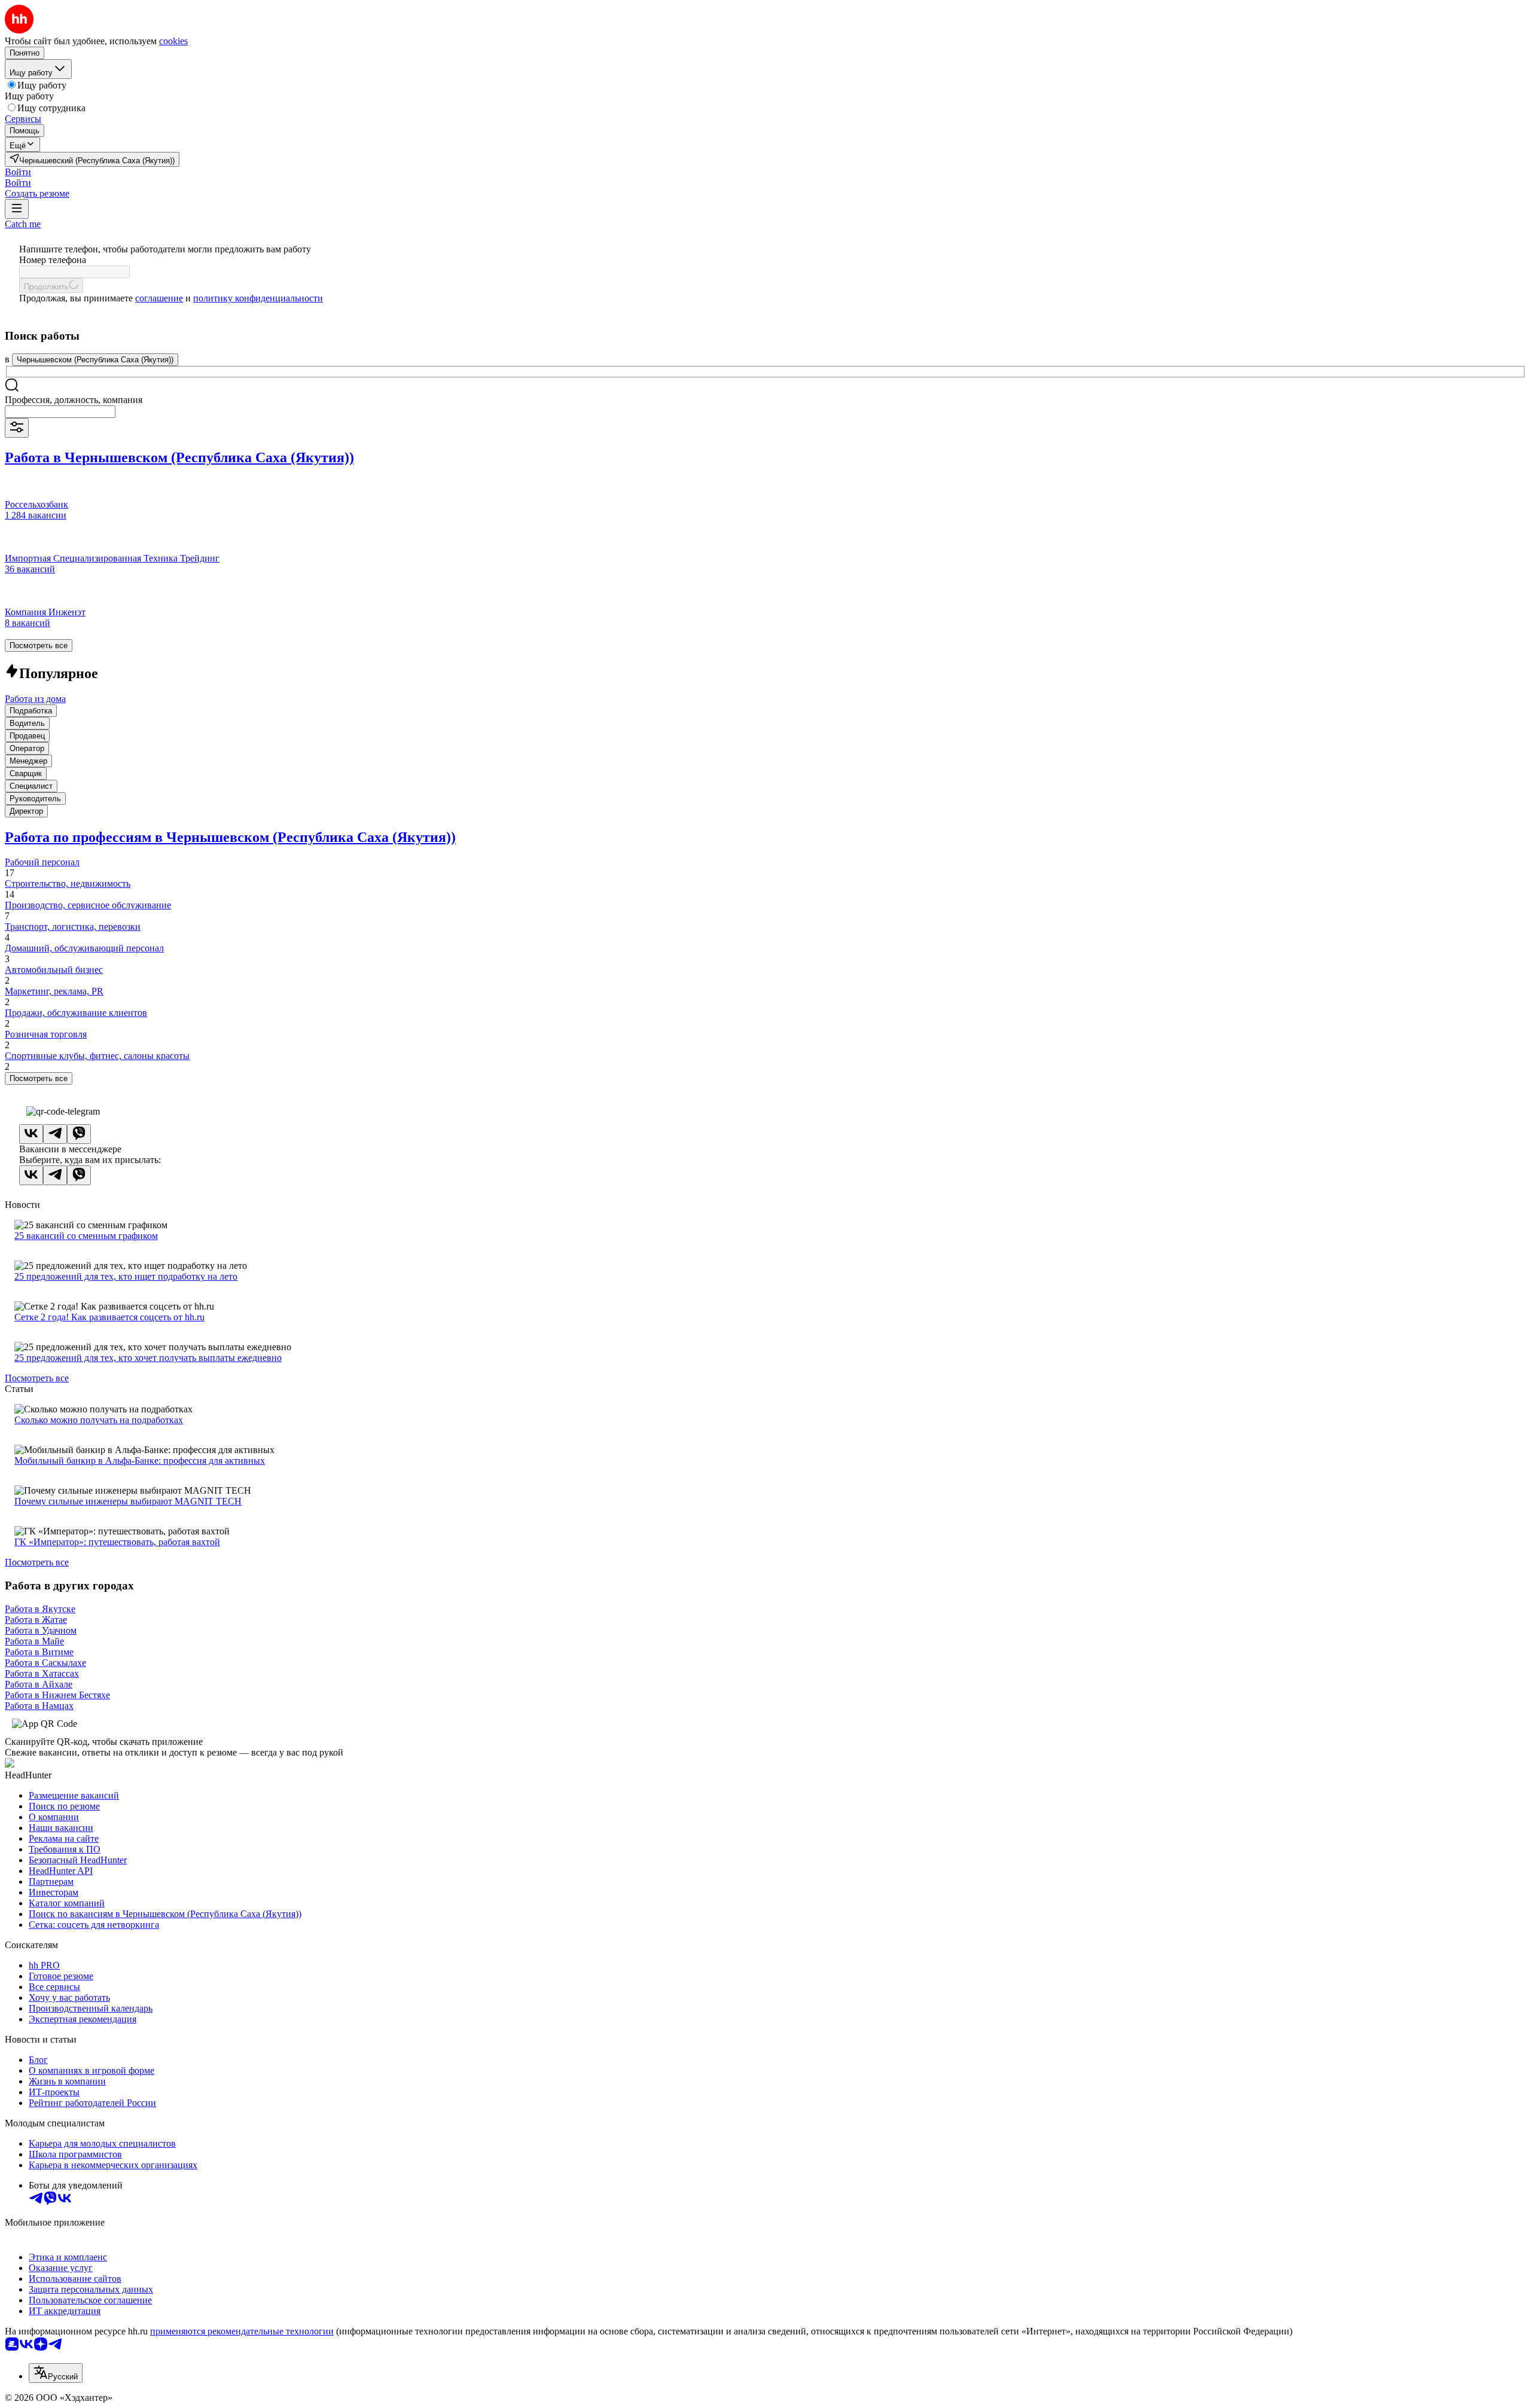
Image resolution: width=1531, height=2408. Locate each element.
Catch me (23, 224)
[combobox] (60, 412)
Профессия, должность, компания (74, 400)
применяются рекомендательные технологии (242, 2331)
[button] (18, 172)
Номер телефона (53, 260)
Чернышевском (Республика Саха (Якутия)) (95, 360)
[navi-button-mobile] (17, 209)
